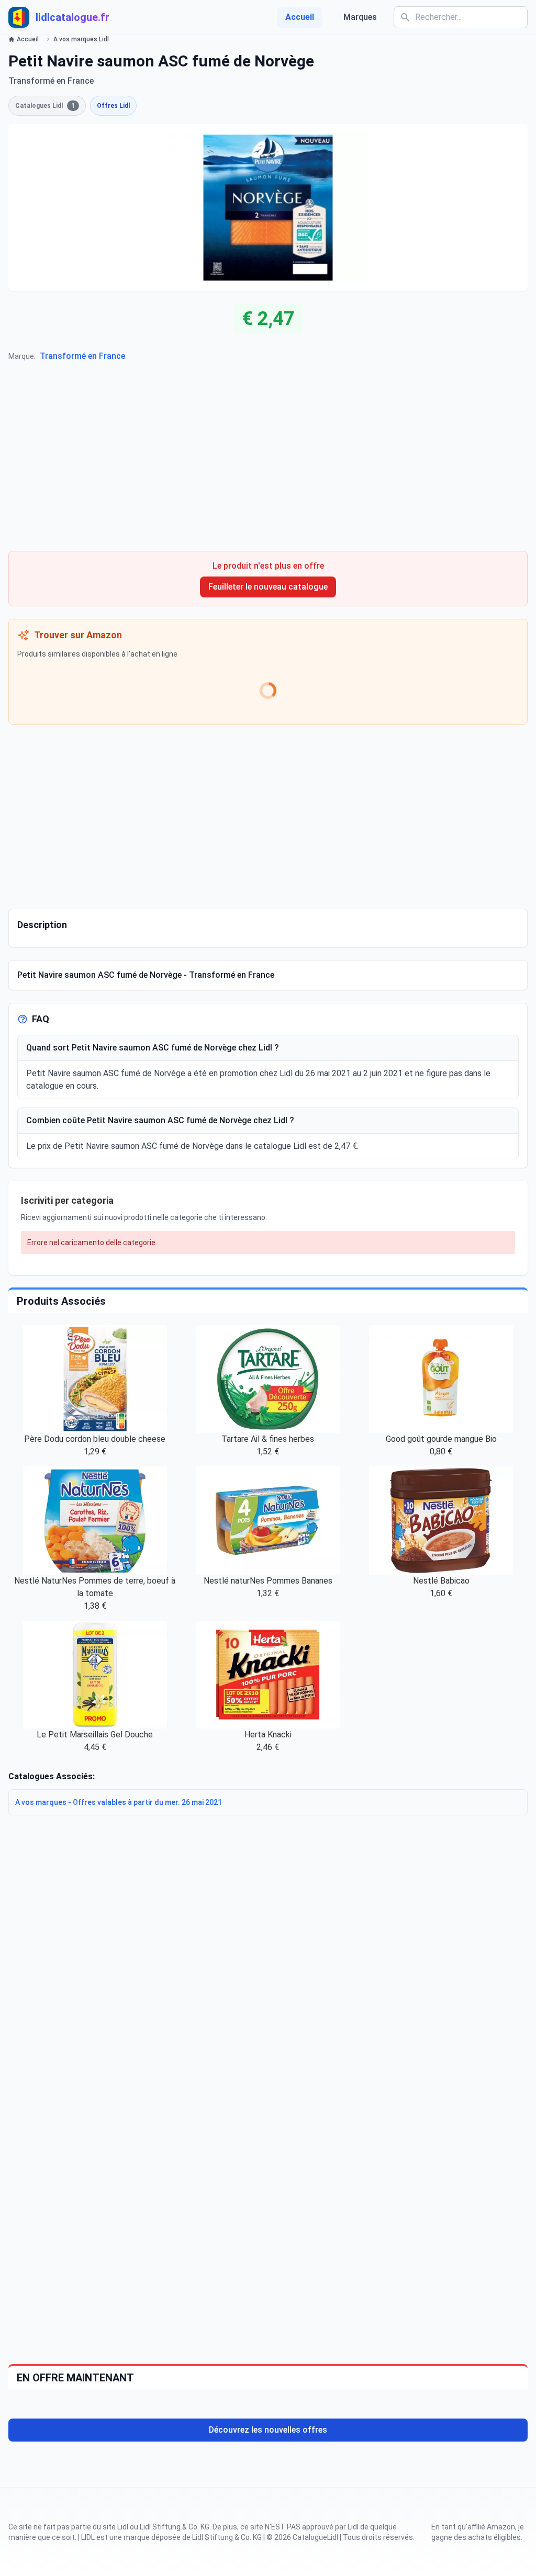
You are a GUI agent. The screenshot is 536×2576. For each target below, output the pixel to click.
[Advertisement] (268, 461)
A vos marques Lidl (81, 39)
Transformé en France (82, 356)
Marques (360, 17)
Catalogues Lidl (45, 106)
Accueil (300, 17)
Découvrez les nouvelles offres (268, 2430)
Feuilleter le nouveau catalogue (268, 587)
